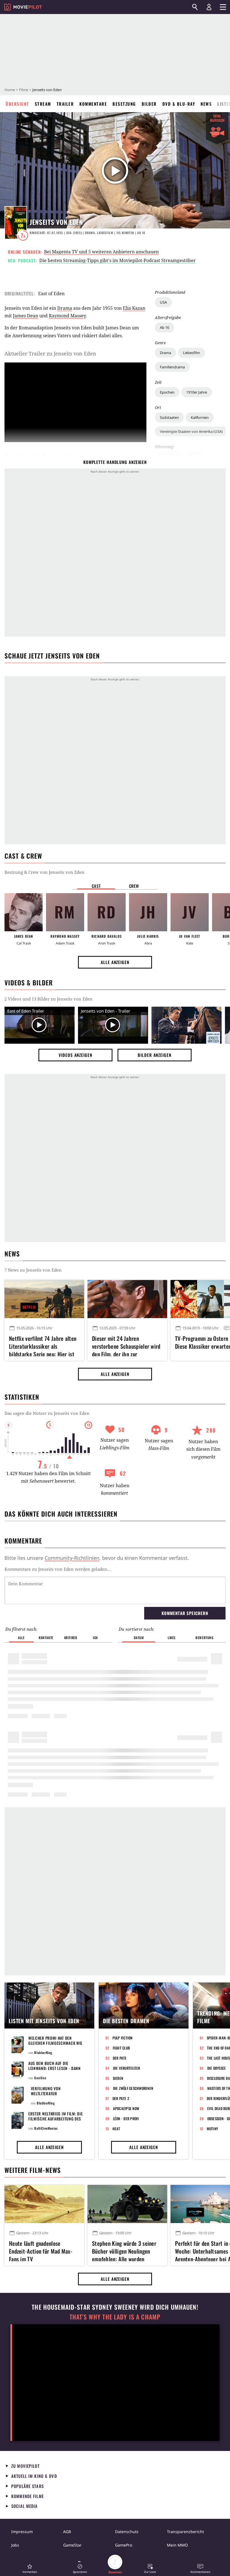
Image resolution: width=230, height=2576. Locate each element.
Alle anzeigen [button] (115, 962)
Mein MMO (177, 2545)
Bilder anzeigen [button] (155, 1055)
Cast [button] (96, 886)
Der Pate (120, 2058)
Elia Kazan (134, 308)
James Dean (26, 316)
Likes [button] (172, 1638)
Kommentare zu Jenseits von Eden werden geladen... (58, 1569)
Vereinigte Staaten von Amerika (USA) (191, 431)
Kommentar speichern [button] (185, 1613)
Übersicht (17, 104)
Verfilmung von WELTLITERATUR (46, 2091)
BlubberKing (43, 2052)
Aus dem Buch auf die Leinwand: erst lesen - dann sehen (55, 2068)
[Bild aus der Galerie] (187, 1025)
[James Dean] (24, 912)
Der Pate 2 (121, 2098)
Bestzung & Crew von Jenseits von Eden (44, 872)
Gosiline (40, 2078)
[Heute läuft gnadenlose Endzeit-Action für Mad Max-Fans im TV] (44, 2204)
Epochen (167, 392)
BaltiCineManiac (46, 2128)
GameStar (72, 2545)
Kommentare (93, 104)
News (206, 104)
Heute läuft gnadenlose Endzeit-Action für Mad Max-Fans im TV (41, 2250)
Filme (24, 90)
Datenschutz (127, 2532)
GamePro (124, 2545)
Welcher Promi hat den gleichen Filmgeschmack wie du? (55, 2043)
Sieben (118, 2078)
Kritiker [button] (71, 1638)
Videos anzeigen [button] (75, 1055)
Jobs (15, 2545)
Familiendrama (172, 367)
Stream (43, 104)
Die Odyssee (217, 2068)
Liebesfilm (191, 353)
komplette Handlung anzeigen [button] (115, 462)
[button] (30, 2569)
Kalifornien (200, 417)
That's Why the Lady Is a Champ (115, 2317)
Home (10, 90)
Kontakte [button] (46, 1638)
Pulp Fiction (123, 2038)
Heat (116, 2129)
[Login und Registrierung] (209, 7)
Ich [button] (95, 1638)
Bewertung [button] (204, 1638)
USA (163, 302)
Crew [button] (134, 886)
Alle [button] (21, 1638)
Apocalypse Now (126, 2108)
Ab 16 (165, 327)
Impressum (22, 2532)
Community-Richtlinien (72, 1558)
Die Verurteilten (127, 2068)
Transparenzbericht (185, 2532)
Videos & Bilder (29, 983)
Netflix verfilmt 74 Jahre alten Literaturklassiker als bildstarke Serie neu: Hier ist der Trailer (43, 1345)
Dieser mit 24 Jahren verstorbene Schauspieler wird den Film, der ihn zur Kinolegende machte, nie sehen (127, 1345)
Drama (165, 353)
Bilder (149, 104)
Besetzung (124, 104)
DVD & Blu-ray (179, 104)
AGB (67, 2532)
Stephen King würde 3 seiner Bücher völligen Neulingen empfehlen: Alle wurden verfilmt (124, 2250)
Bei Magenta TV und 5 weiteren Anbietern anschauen (101, 252)
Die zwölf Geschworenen (133, 2088)
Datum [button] (139, 1638)
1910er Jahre (197, 392)
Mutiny (212, 2129)
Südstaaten (169, 417)
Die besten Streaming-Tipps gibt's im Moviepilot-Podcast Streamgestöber (118, 260)
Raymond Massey (67, 316)
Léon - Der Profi (126, 2118)
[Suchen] (195, 7)
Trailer (65, 104)
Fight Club (121, 2048)
